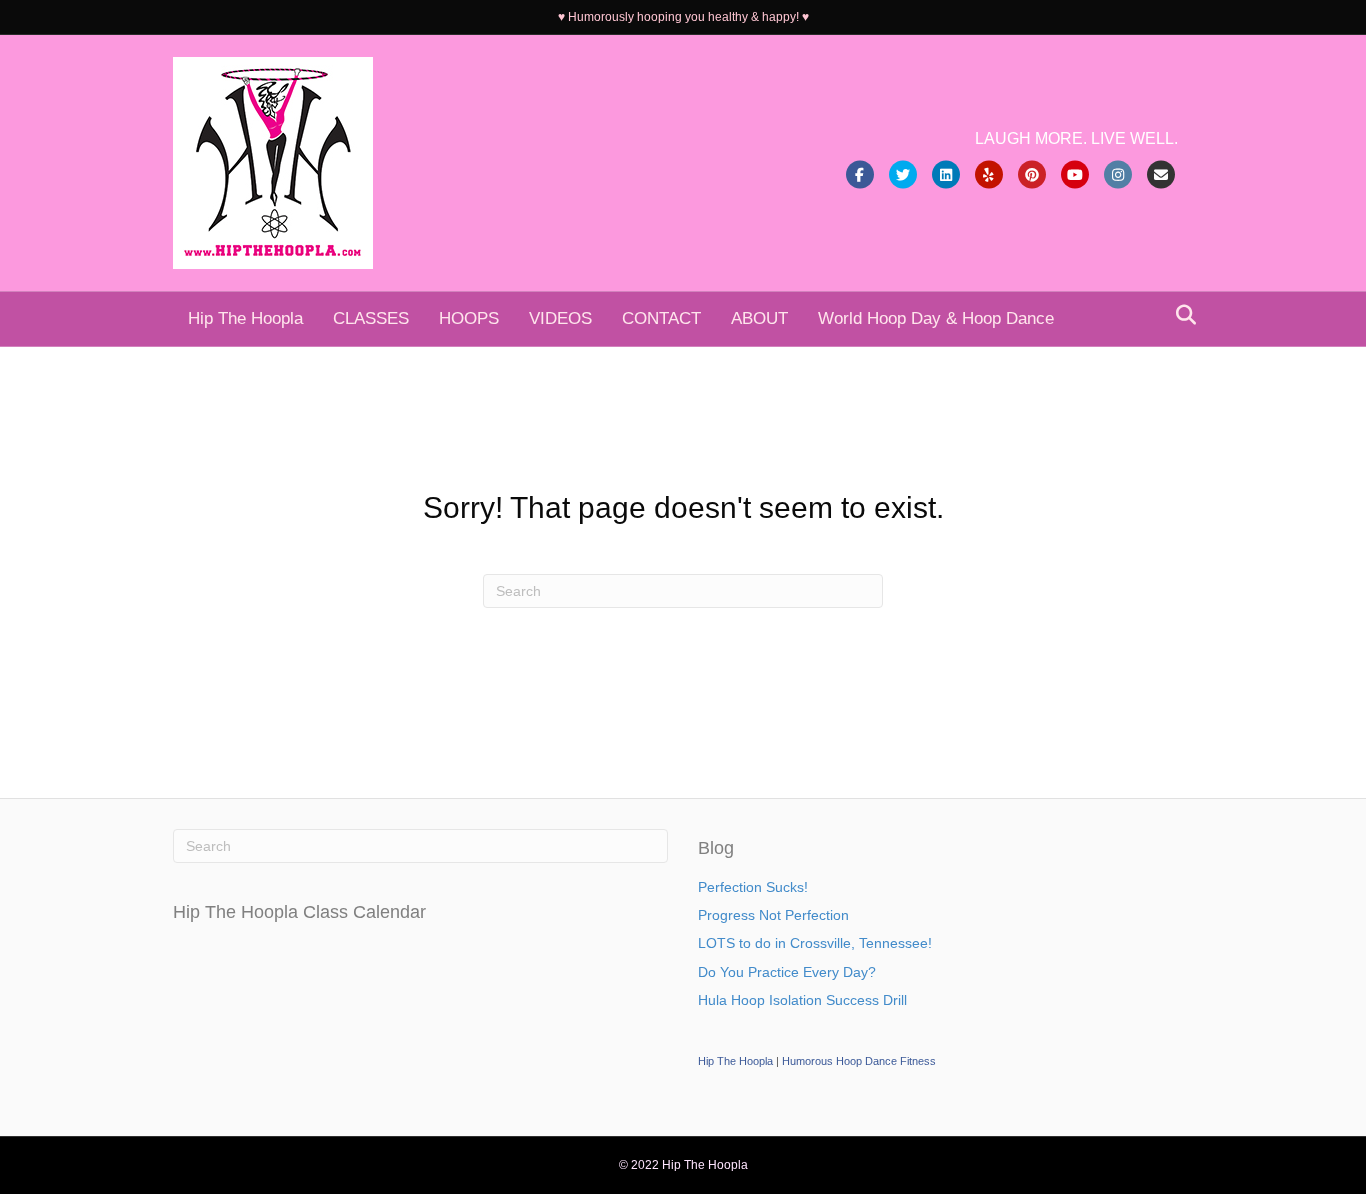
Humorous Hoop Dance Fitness (859, 1061)
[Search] (1180, 315)
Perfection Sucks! (753, 887)
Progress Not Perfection (773, 915)
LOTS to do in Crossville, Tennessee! (815, 943)
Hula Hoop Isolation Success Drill (802, 1000)
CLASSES (371, 318)
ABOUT (759, 318)
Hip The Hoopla (245, 318)
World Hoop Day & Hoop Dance (936, 318)
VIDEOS (560, 318)
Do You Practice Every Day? (787, 972)
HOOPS (469, 318)
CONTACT (661, 318)
